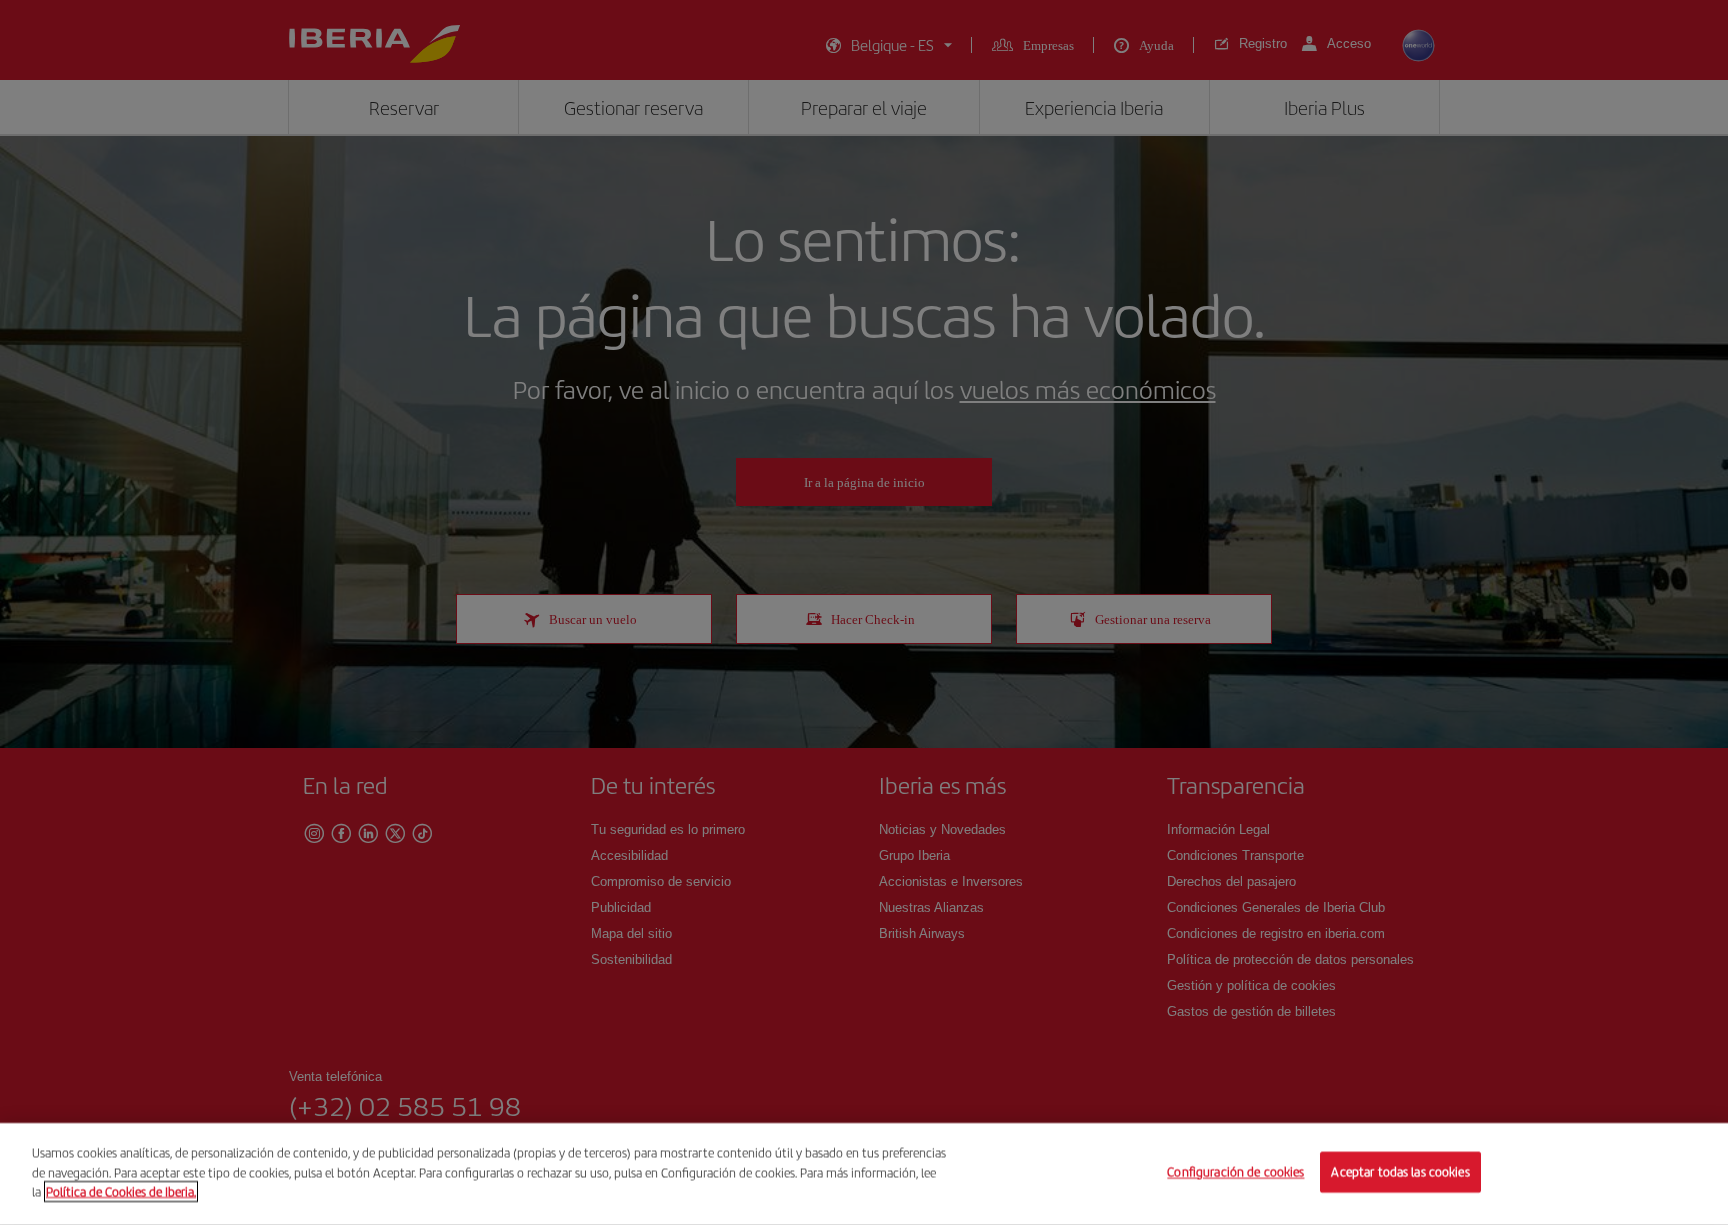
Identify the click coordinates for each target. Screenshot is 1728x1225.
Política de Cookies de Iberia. (121, 1191)
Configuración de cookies (1235, 1172)
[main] (864, 1174)
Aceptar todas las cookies (1400, 1172)
